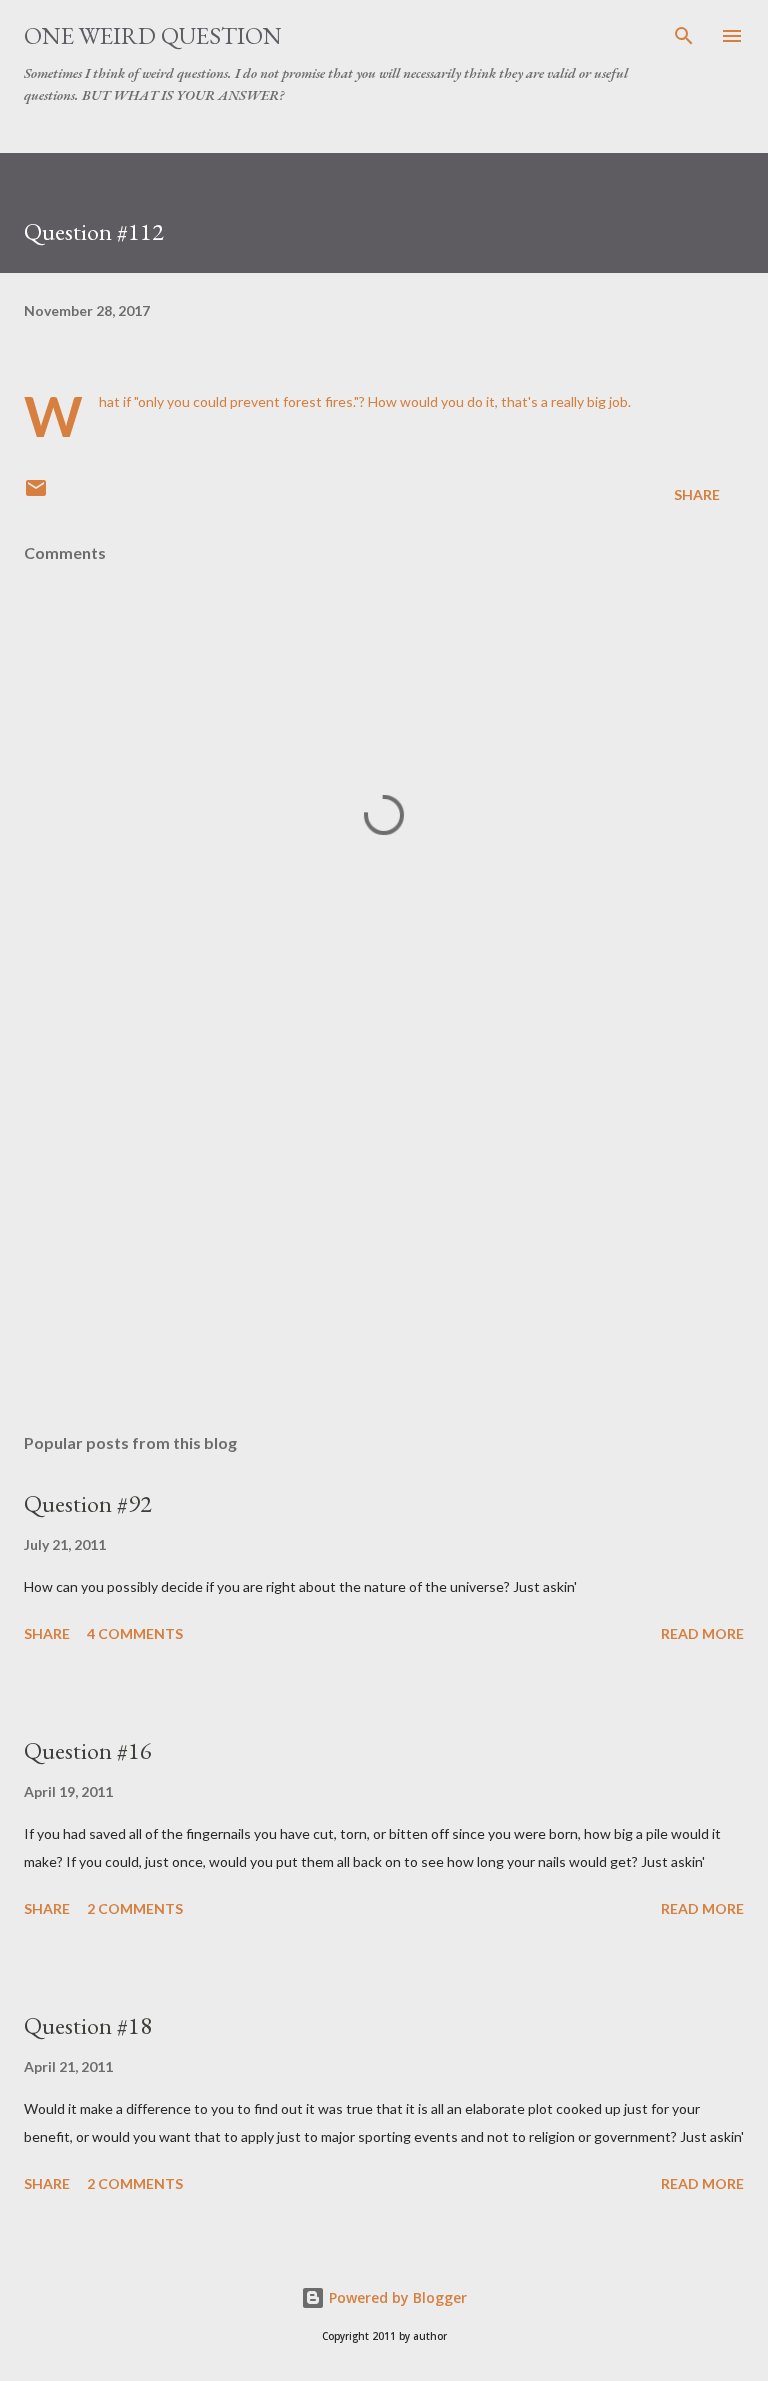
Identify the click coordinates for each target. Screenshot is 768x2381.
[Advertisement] (384, 1229)
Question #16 (88, 1750)
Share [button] (697, 494)
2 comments (135, 1908)
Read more (702, 1633)
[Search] (684, 36)
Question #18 (88, 2025)
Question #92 (88, 1503)
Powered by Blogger (396, 2297)
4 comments (135, 1633)
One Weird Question (153, 35)
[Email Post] (36, 494)
